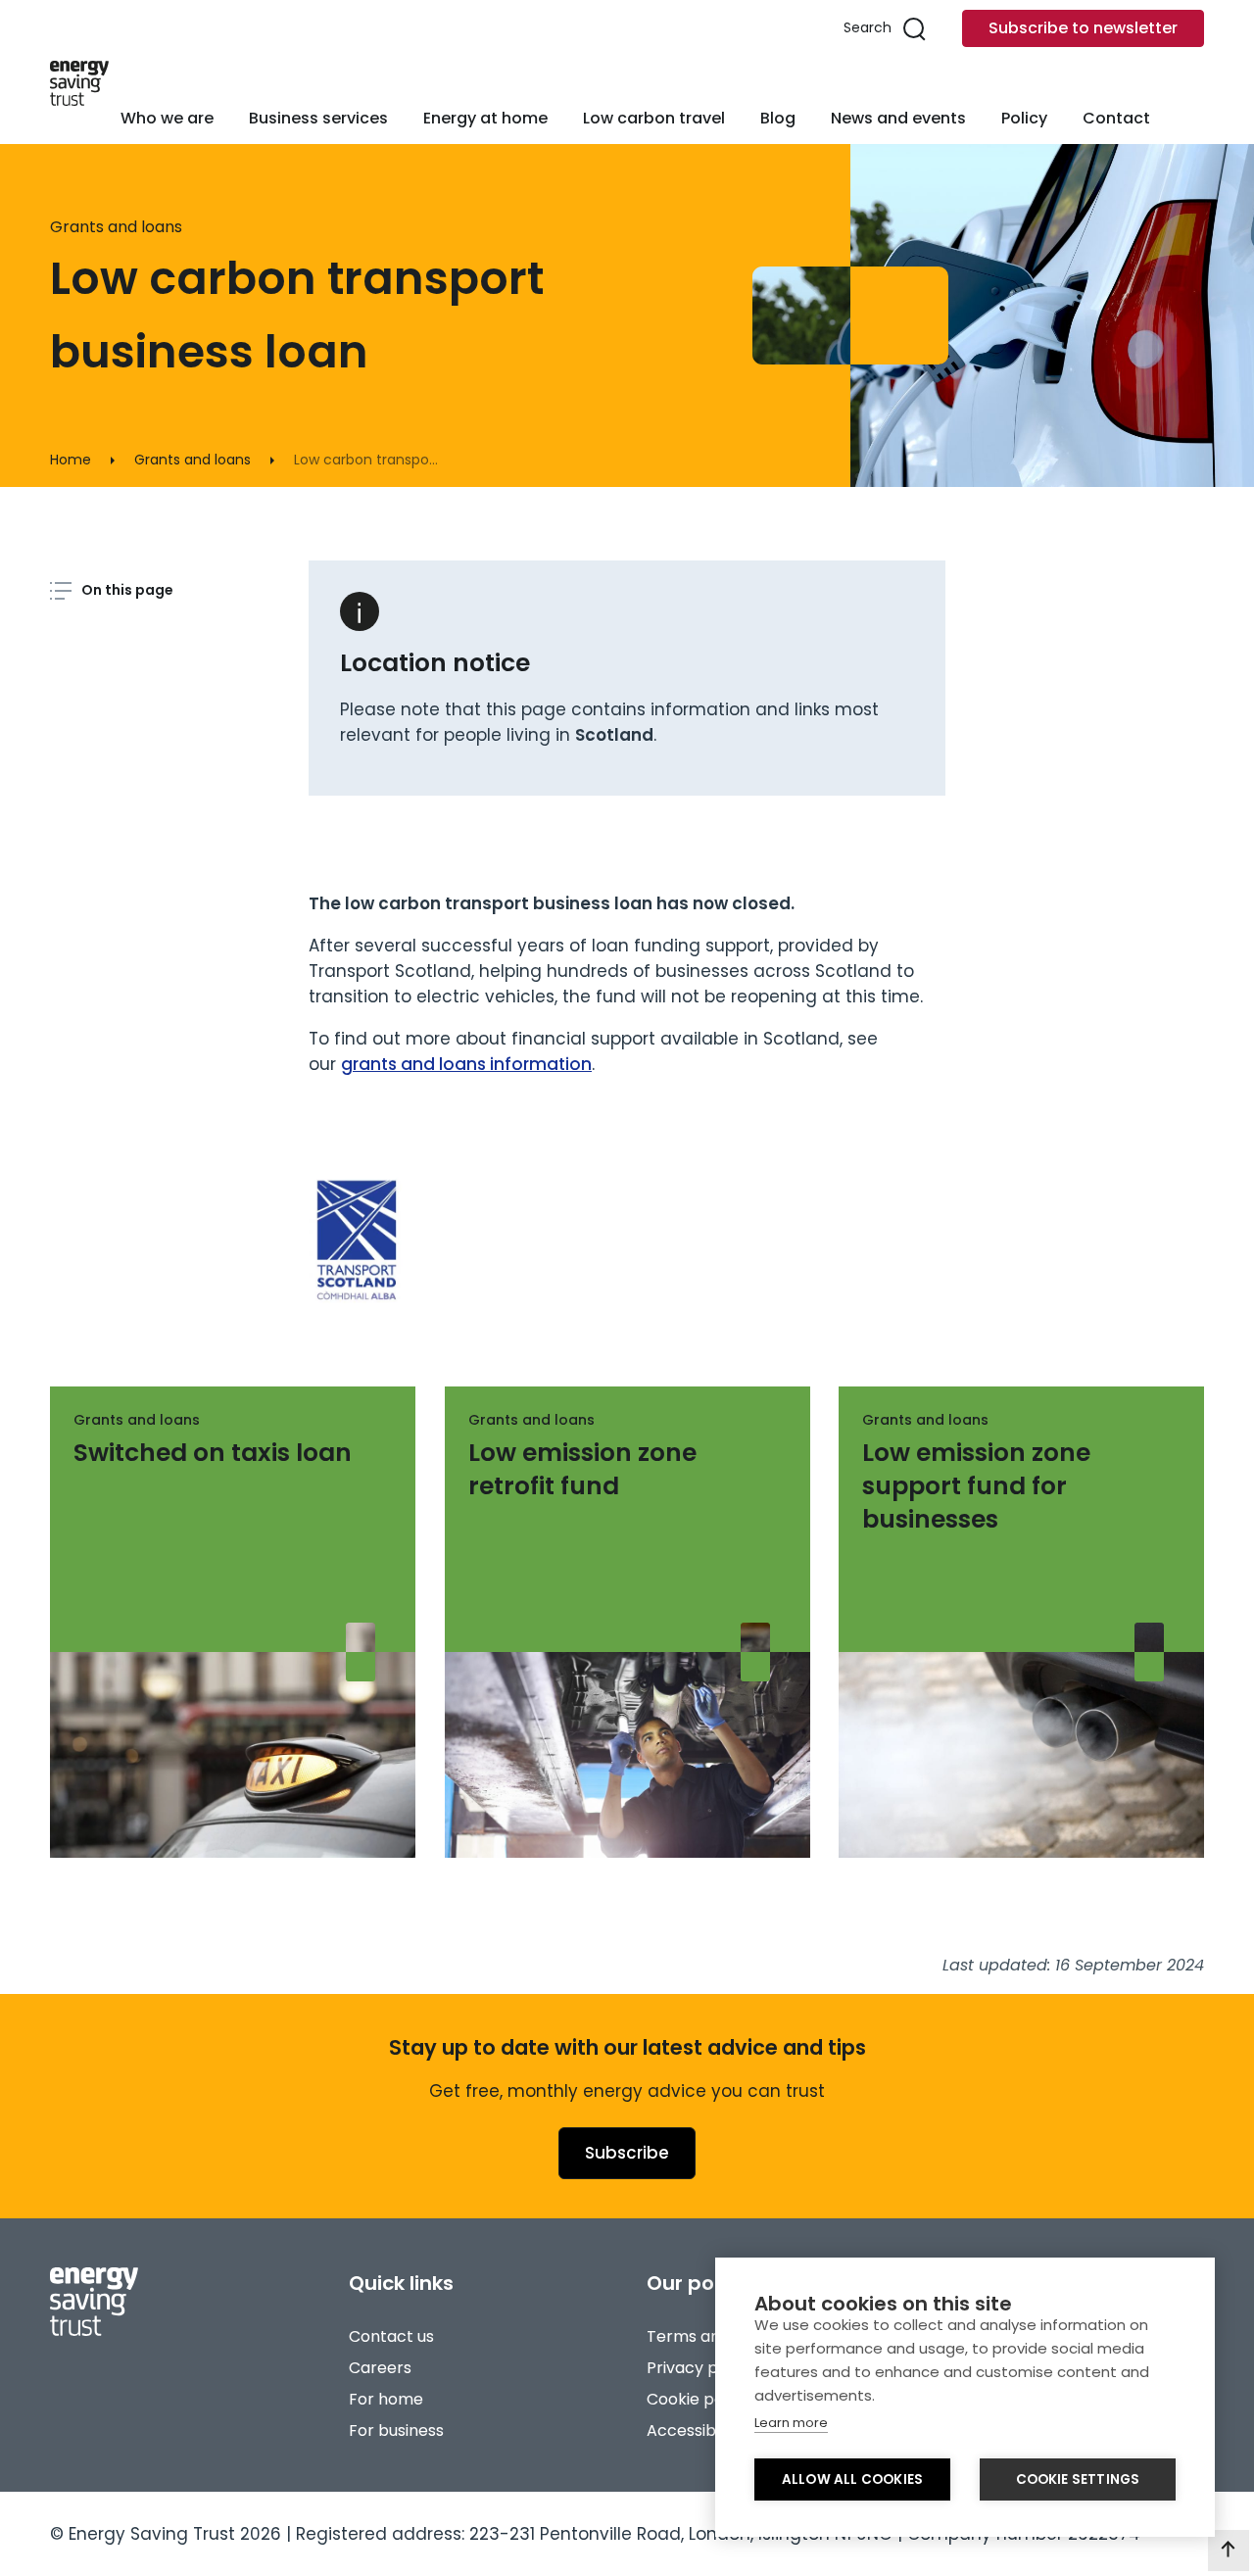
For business (396, 2430)
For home (386, 2399)
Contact (1116, 118)
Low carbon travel (654, 118)
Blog (778, 118)
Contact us (391, 2336)
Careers (380, 2368)
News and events (898, 118)
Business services (318, 118)
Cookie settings (1078, 2479)
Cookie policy (698, 2399)
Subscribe (627, 2153)
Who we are (167, 118)
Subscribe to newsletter (1083, 28)
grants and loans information (466, 1064)
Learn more (791, 2423)
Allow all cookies (852, 2479)
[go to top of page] (1229, 2551)
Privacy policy (700, 2368)
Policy (1024, 118)
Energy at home (485, 118)
